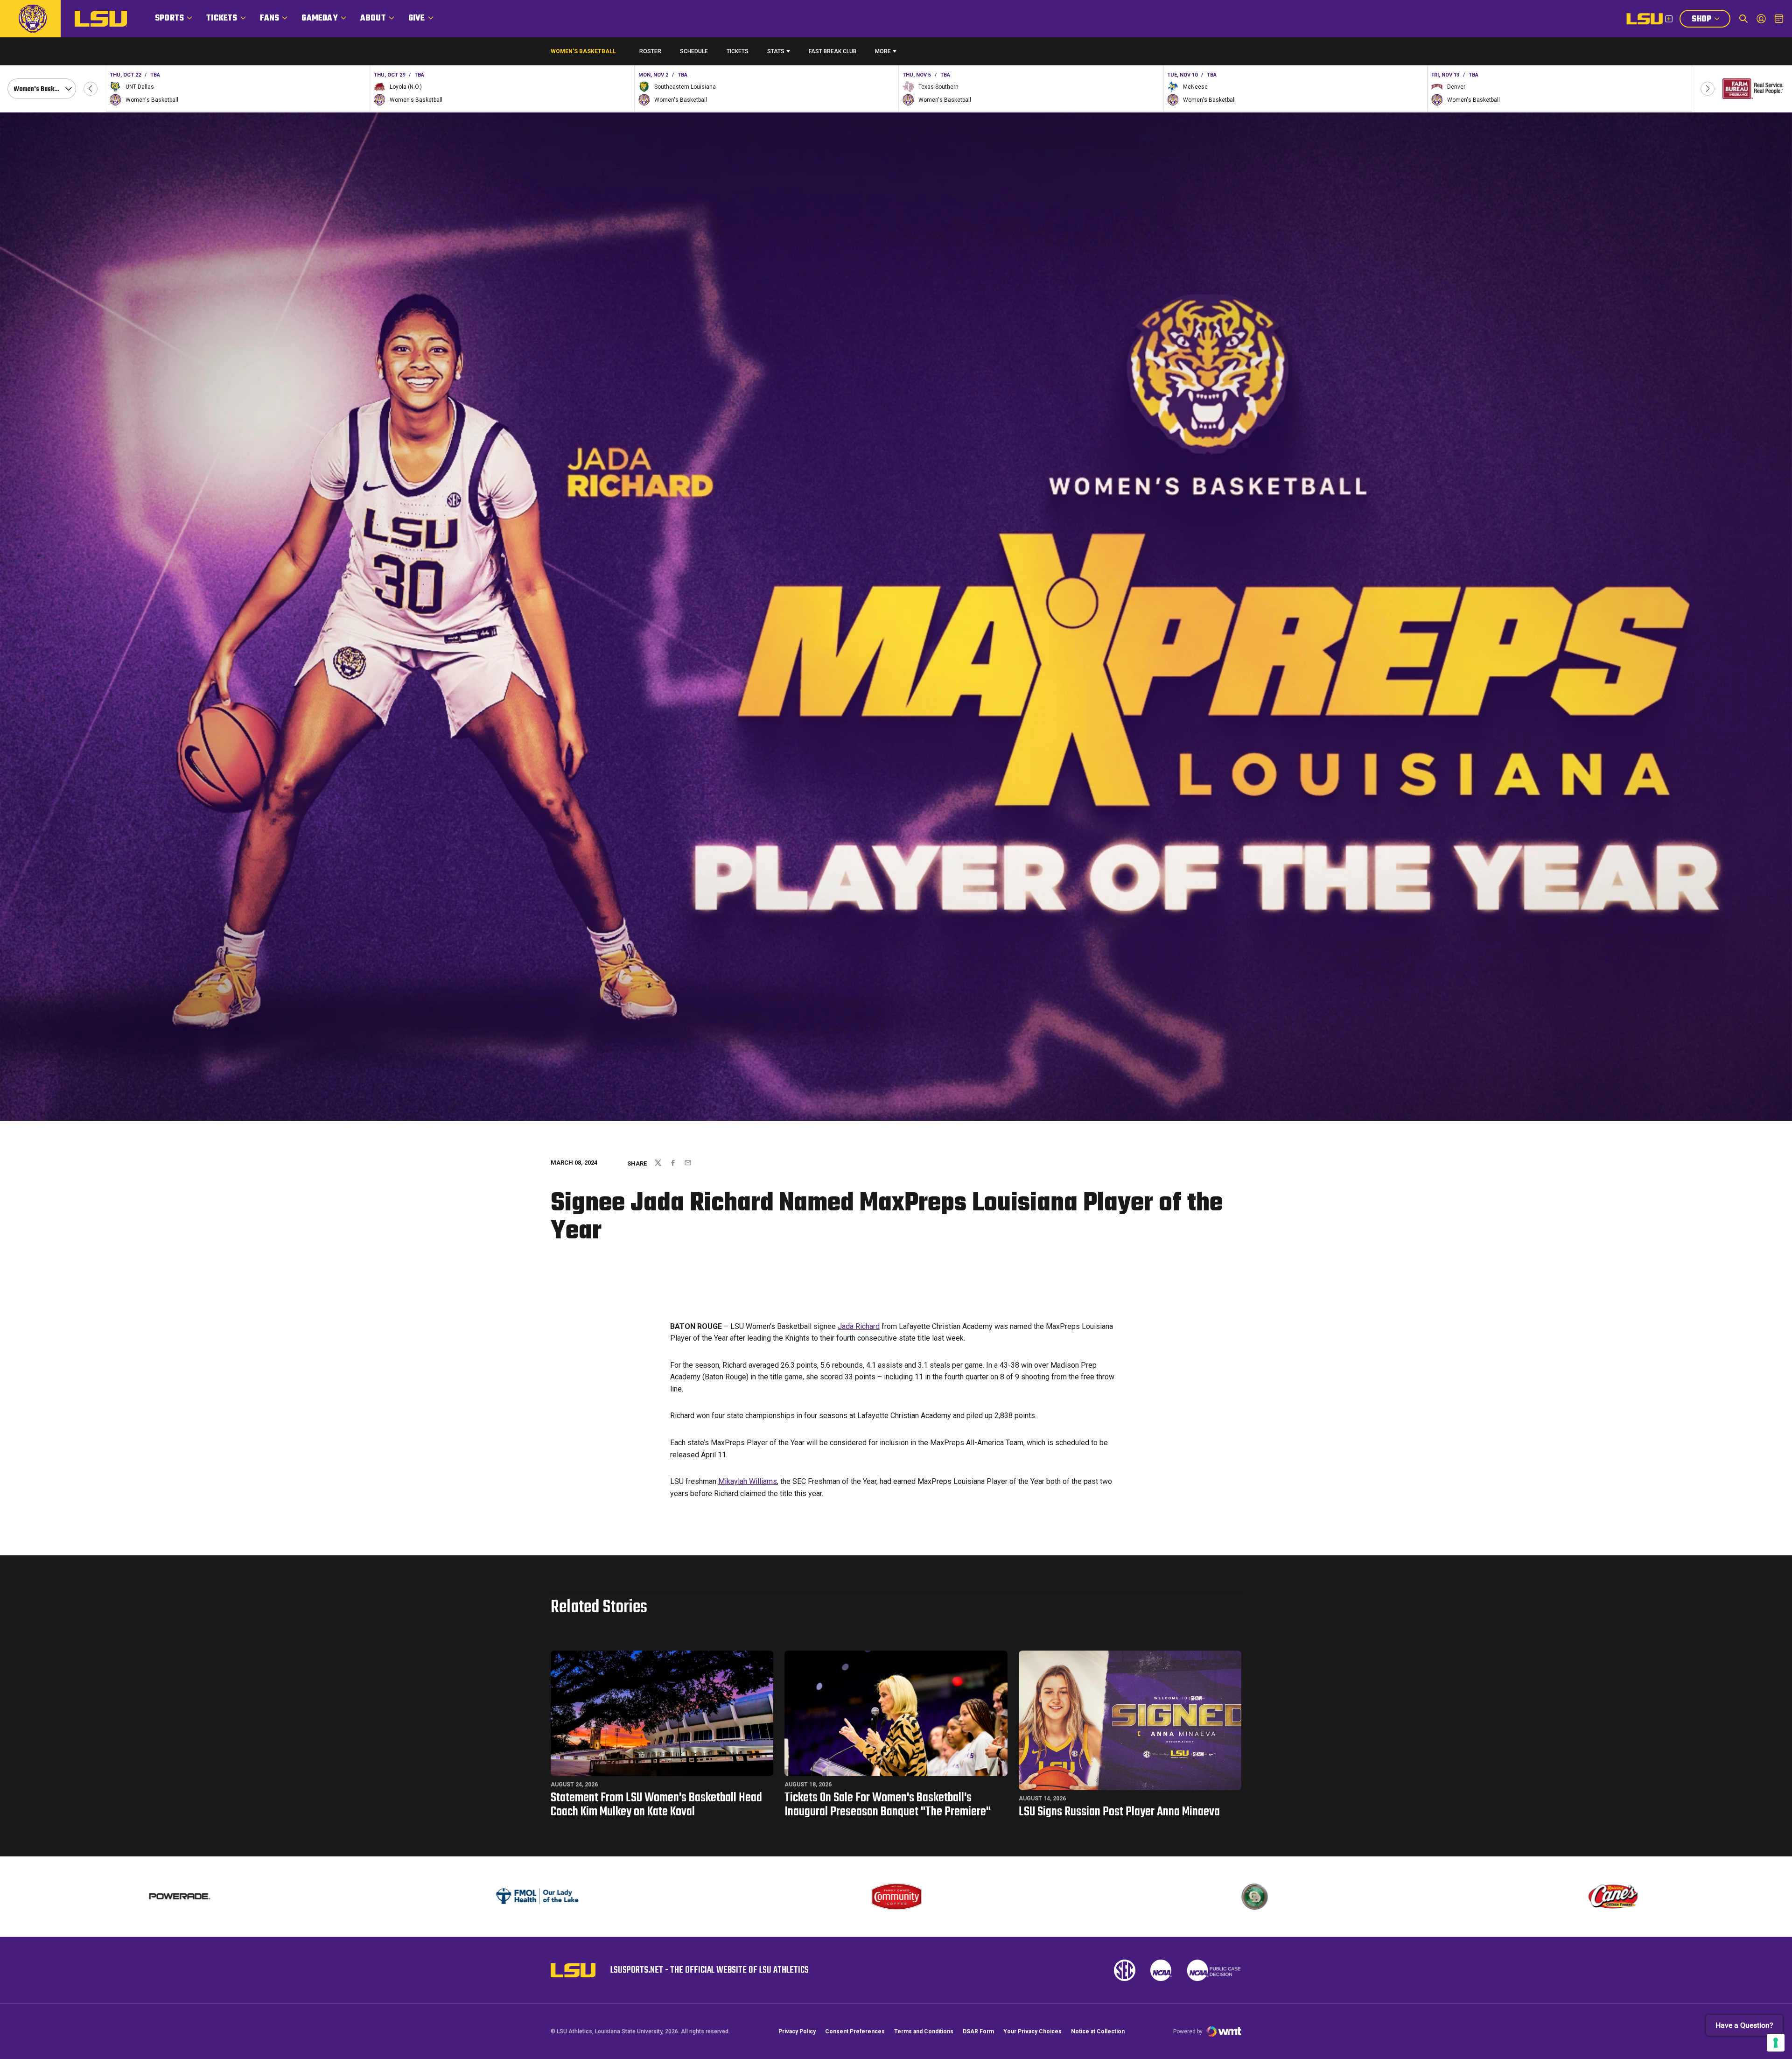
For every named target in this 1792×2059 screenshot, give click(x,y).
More (883, 51)
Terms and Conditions (924, 2031)
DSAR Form (978, 2031)
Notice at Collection (1098, 2031)
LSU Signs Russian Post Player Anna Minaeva (1119, 1812)
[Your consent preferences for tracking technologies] (1776, 2043)
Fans (270, 18)
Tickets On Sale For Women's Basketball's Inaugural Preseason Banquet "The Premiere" (888, 1805)
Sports (169, 18)
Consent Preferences (855, 2031)
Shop (1711, 20)
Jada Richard (859, 1326)
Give (417, 18)
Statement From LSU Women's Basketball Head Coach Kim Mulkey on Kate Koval (656, 1805)
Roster (650, 51)
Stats (776, 51)
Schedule (694, 51)
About (373, 18)
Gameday (319, 18)
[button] (91, 89)
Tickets (222, 18)
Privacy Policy (797, 2031)
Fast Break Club (833, 51)
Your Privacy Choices (1032, 2031)
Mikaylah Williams (748, 1481)
